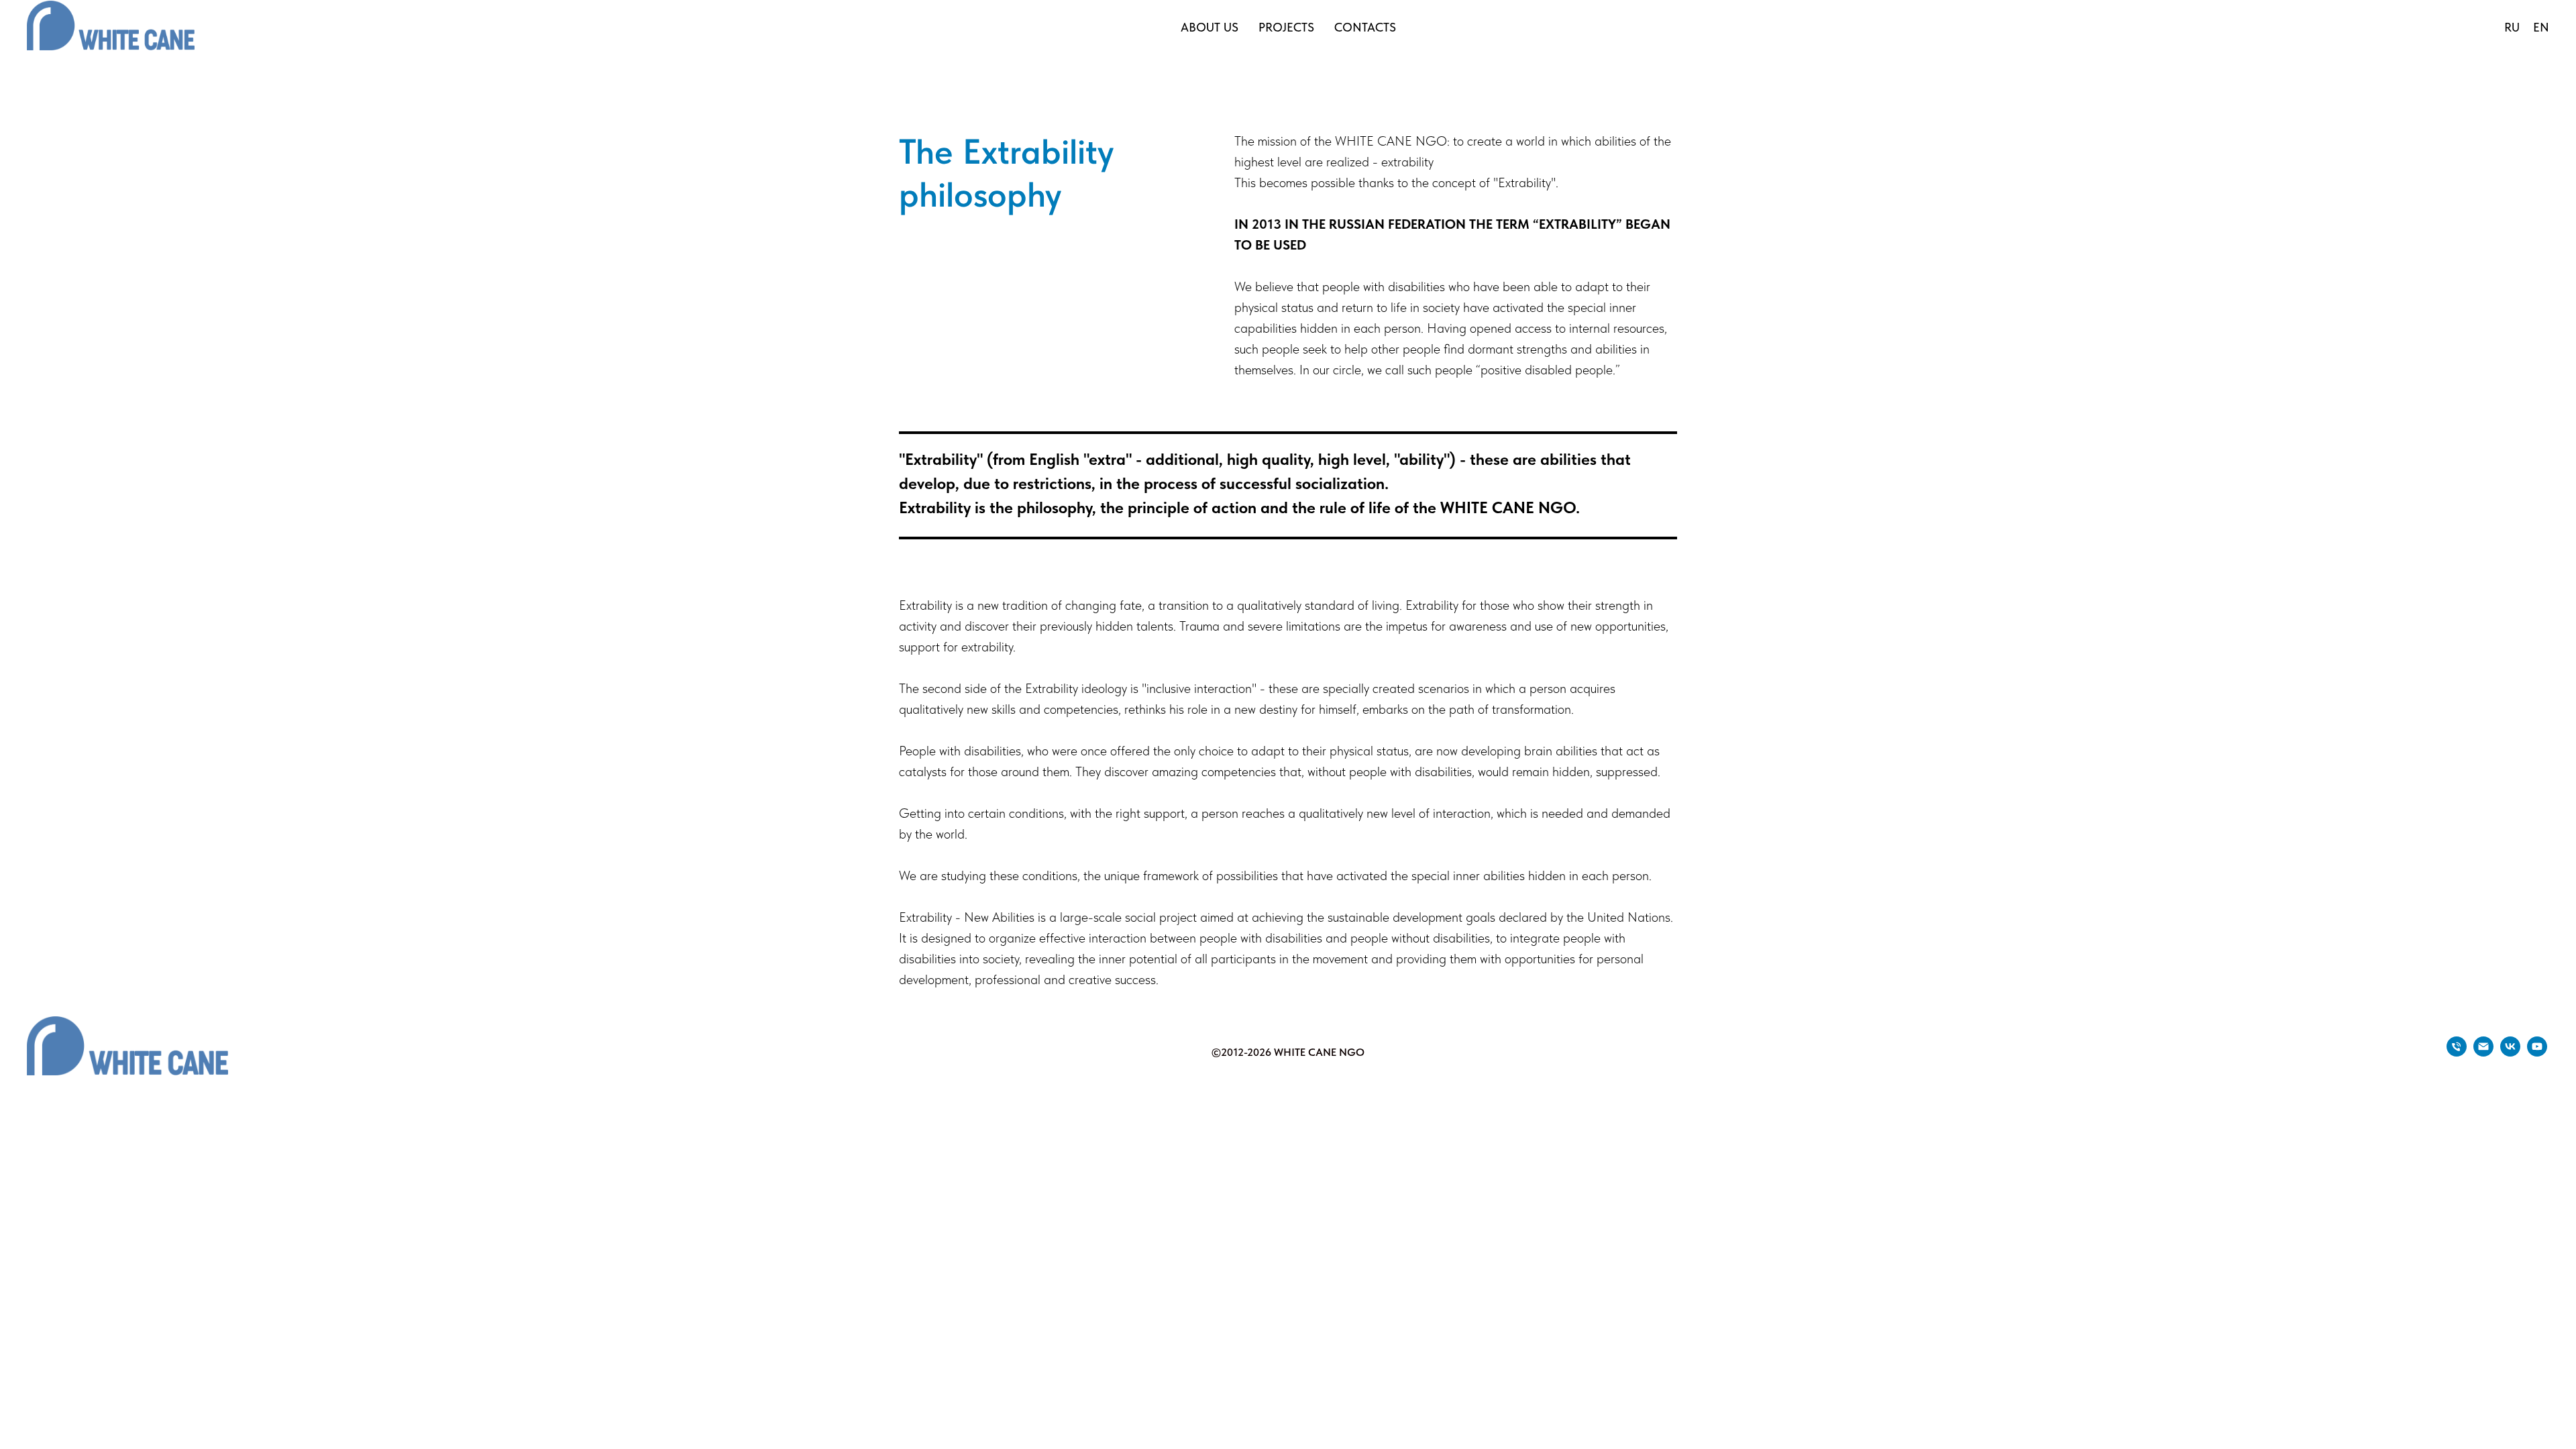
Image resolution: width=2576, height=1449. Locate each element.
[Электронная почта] (2483, 1053)
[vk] (2510, 1053)
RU (2512, 27)
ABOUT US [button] (1210, 27)
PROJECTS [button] (1286, 27)
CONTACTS (1365, 27)
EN (2541, 27)
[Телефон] (2457, 1053)
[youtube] (2537, 1053)
